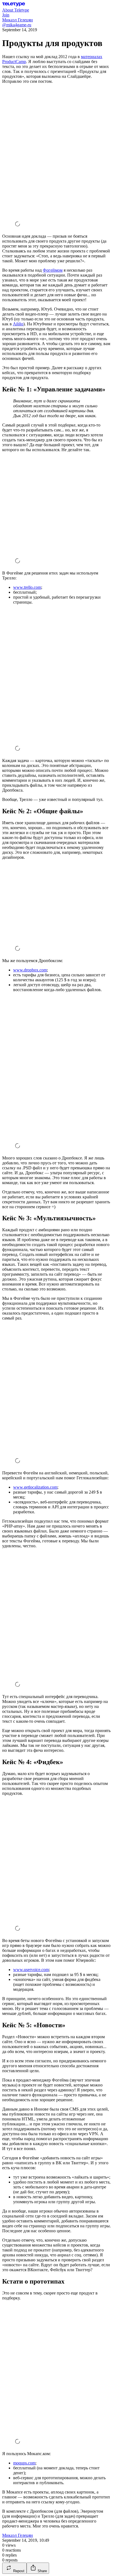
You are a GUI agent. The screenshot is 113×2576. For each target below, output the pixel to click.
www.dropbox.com (30, 970)
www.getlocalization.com (35, 1487)
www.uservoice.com (31, 1970)
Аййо (18, 324)
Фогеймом (53, 270)
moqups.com (24, 2463)
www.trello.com (27, 587)
